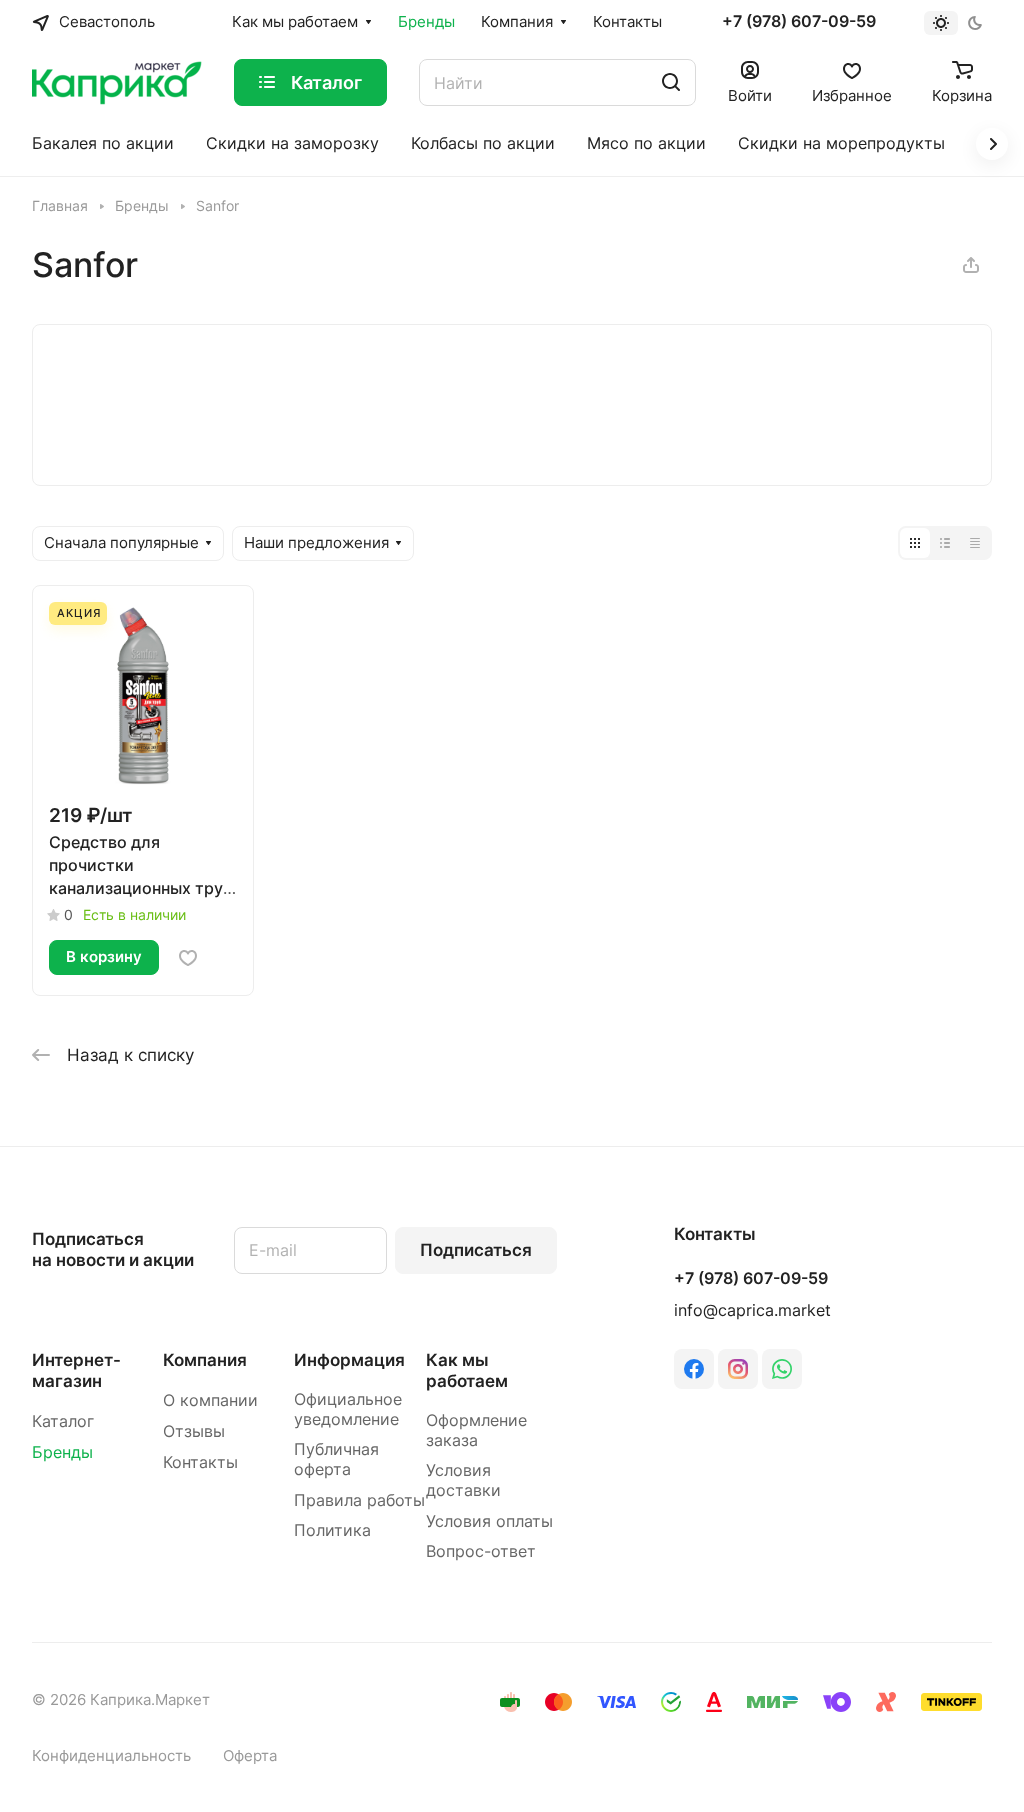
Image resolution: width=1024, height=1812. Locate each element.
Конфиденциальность (111, 1756)
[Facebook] (694, 1369)
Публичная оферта (336, 1459)
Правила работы (359, 1500)
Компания (205, 1360)
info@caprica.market (752, 1310)
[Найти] (671, 82)
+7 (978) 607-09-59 (799, 22)
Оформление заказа (476, 1430)
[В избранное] (188, 958)
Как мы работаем (467, 1370)
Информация (349, 1360)
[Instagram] (738, 1369)
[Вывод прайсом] (975, 543)
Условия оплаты (489, 1521)
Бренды (62, 1452)
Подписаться (476, 1250)
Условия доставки (463, 1480)
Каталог (63, 1421)
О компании (210, 1400)
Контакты (200, 1462)
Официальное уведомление (348, 1409)
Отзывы (194, 1431)
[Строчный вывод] (945, 543)
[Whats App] (782, 1369)
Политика (332, 1530)
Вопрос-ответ (481, 1551)
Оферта (250, 1756)
